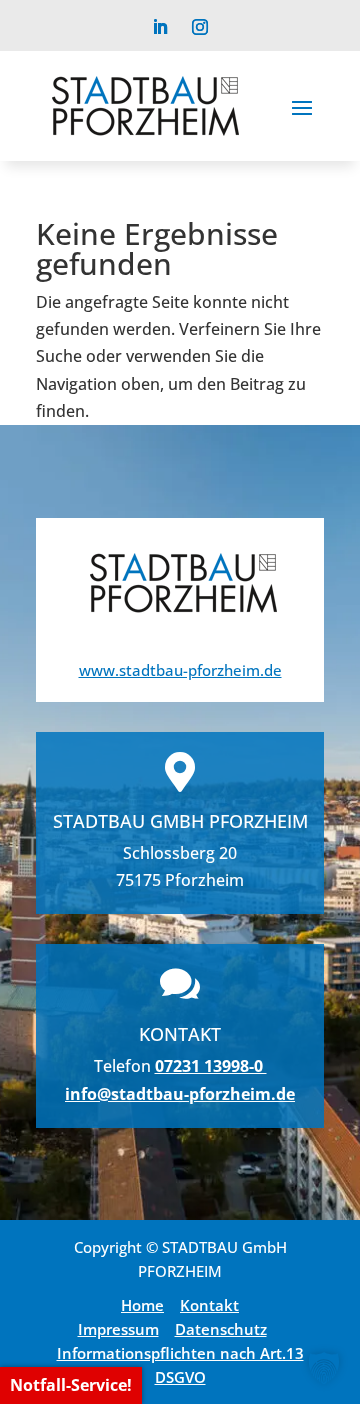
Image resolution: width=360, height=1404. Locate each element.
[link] (160, 27)
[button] (302, 106)
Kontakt (209, 1305)
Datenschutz (221, 1329)
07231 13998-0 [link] (211, 1066)
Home (142, 1305)
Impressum (118, 1329)
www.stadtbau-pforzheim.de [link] (180, 670)
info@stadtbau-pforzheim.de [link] (180, 1094)
